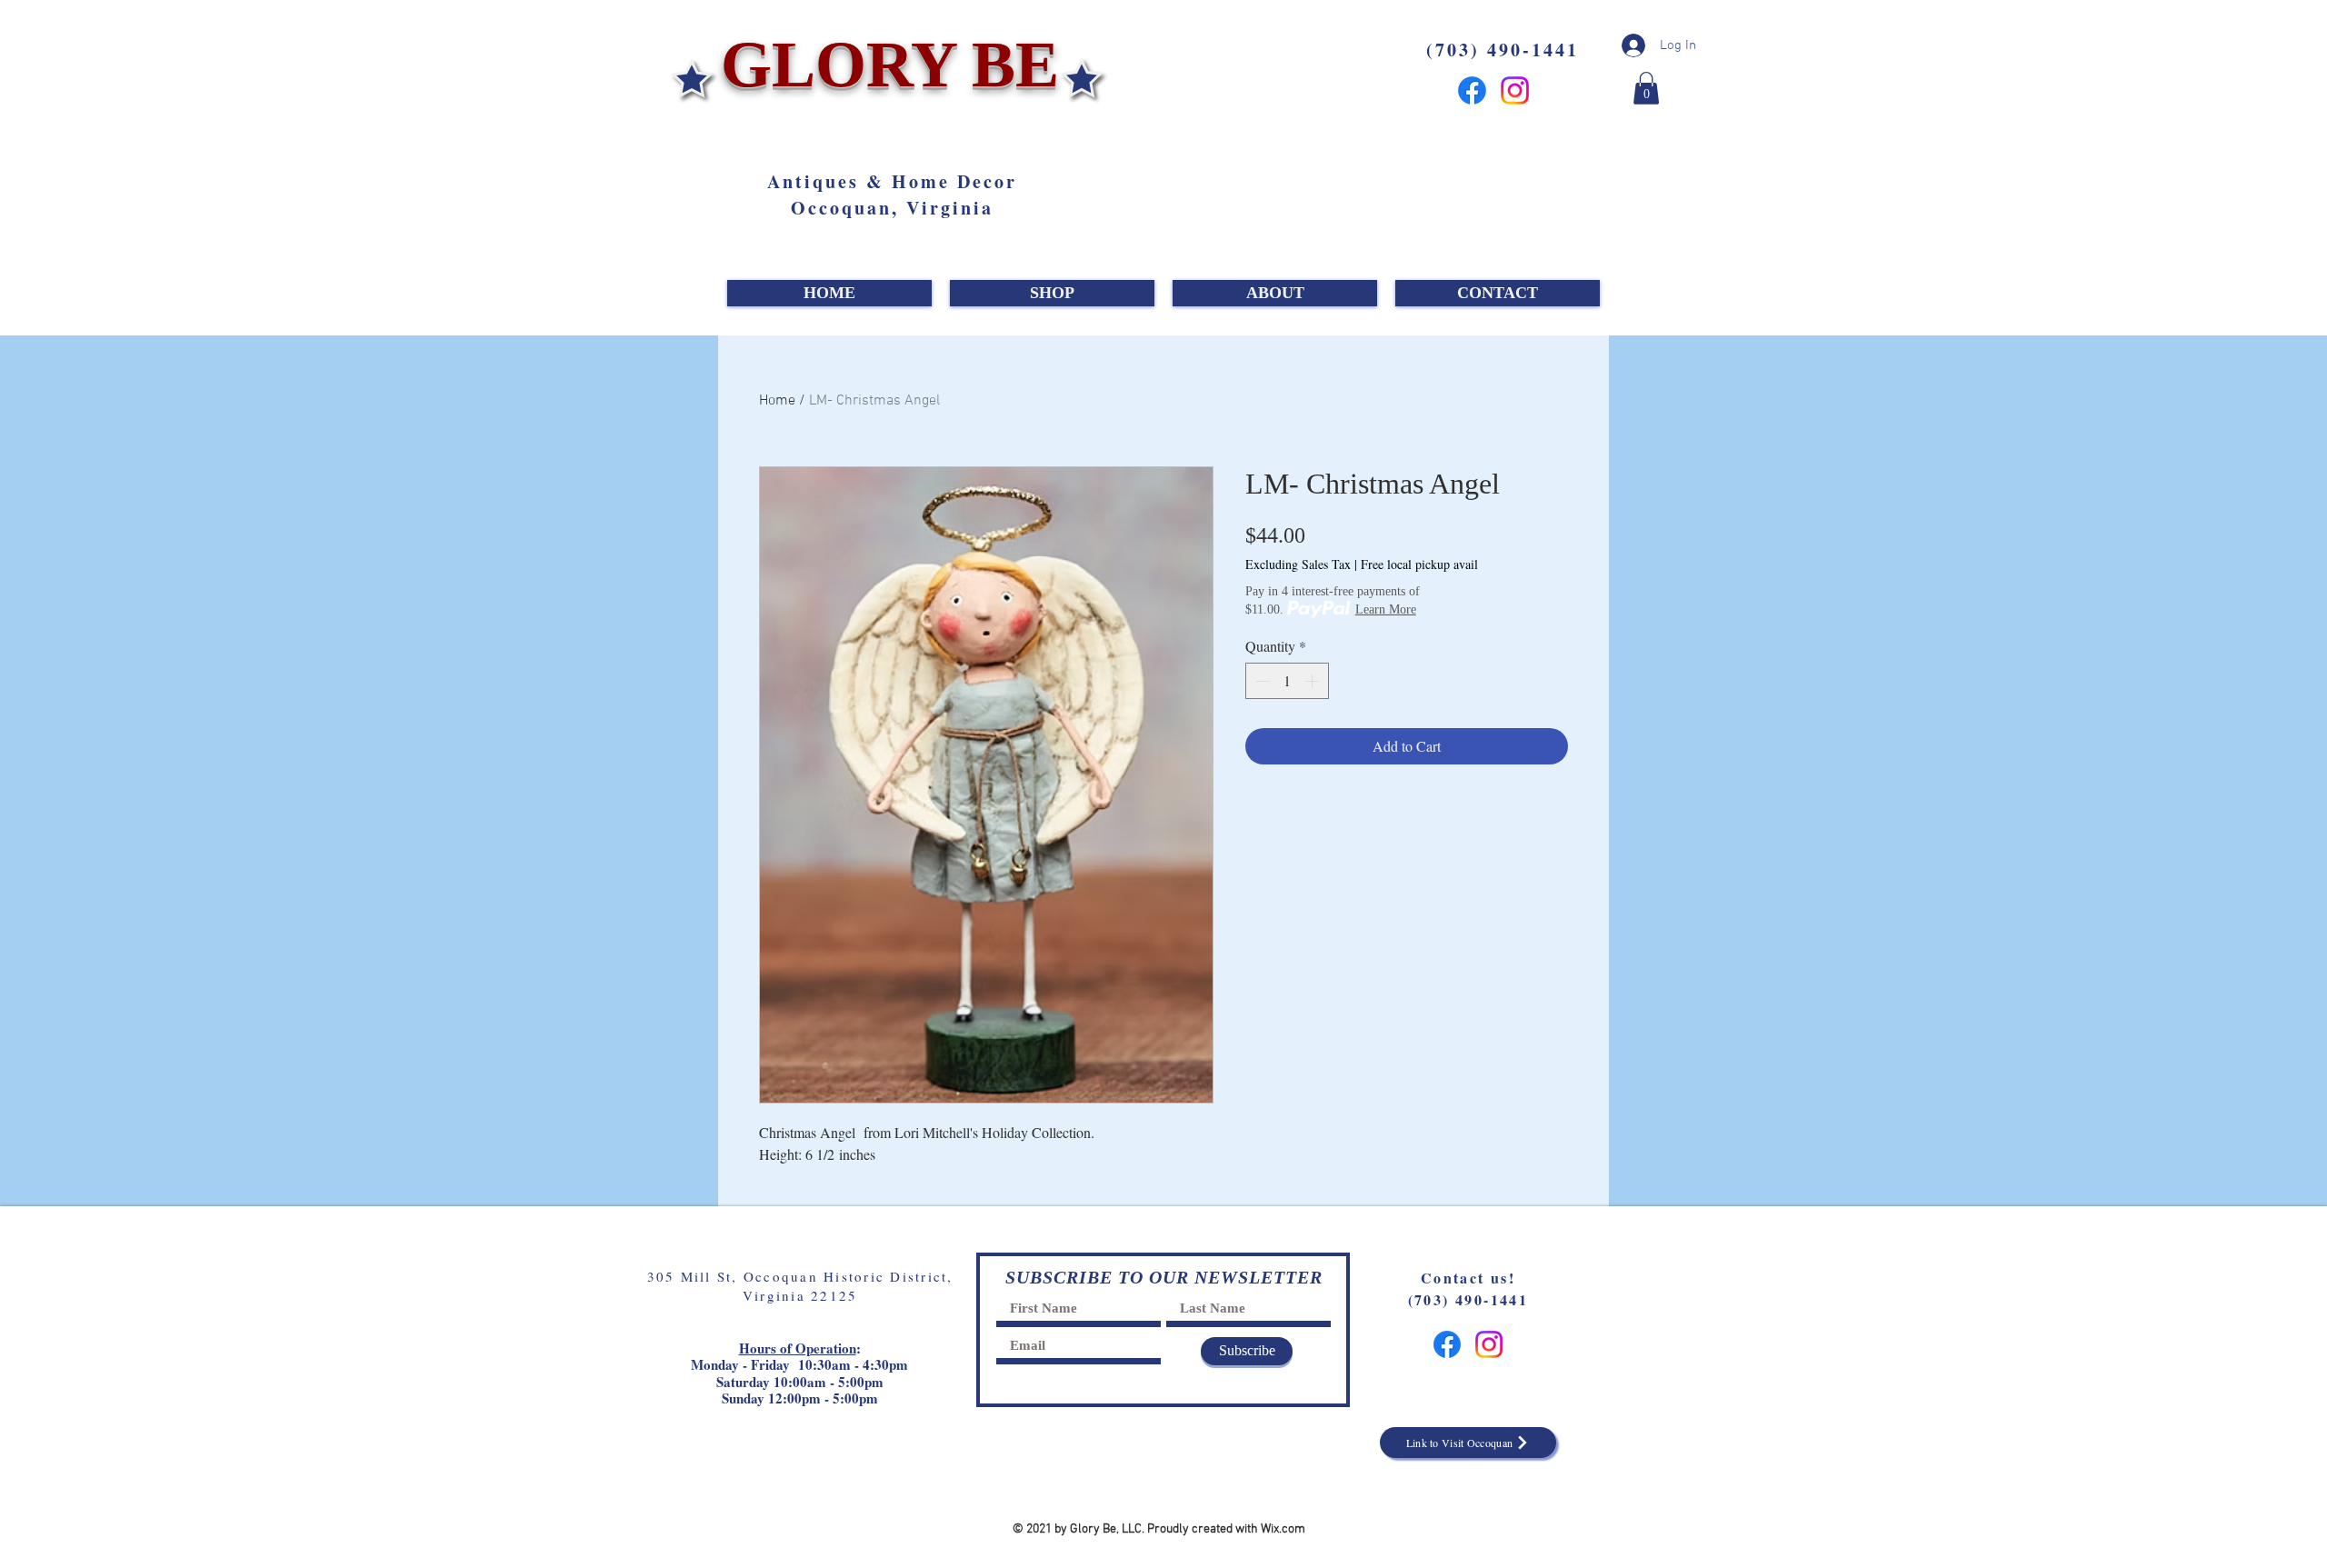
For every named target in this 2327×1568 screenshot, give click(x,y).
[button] (1646, 88)
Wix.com (1283, 1529)
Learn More (1386, 609)
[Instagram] (1515, 90)
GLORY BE (882, 65)
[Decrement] (1261, 681)
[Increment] (1313, 681)
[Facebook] (1472, 90)
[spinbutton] (1287, 681)
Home (777, 401)
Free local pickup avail (1419, 564)
